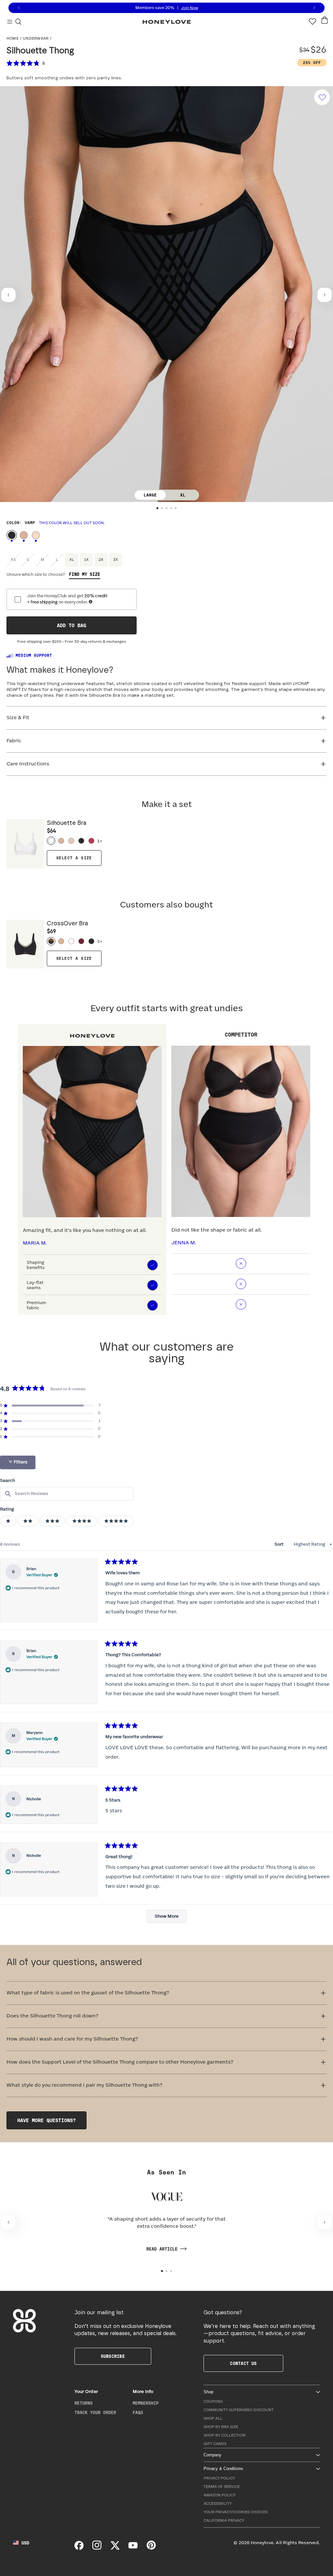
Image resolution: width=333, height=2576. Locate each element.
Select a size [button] (74, 858)
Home (13, 39)
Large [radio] (150, 495)
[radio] (12, 535)
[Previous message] (19, 8)
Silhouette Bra (67, 827)
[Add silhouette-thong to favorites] (322, 97)
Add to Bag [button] (72, 626)
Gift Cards (215, 2444)
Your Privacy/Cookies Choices (236, 2512)
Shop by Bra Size (221, 2427)
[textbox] (67, 1494)
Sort (280, 1544)
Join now (190, 8)
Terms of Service (222, 2487)
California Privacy (224, 2521)
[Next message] (314, 8)
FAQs (138, 2413)
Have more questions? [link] (47, 2121)
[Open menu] (10, 21)
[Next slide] (325, 295)
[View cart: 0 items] (325, 20)
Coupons (213, 2402)
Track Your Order (95, 2413)
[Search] (18, 21)
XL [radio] (183, 495)
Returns (84, 2403)
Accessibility (218, 2504)
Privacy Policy (219, 2478)
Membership (146, 2403)
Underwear (36, 39)
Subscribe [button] (113, 2357)
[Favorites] (313, 21)
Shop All (213, 2418)
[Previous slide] (8, 295)
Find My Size (85, 575)
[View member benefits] (91, 602)
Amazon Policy (220, 2495)
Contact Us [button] (243, 2364)
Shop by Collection (225, 2435)
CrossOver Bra (67, 927)
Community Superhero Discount (239, 2410)
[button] (157, 508)
